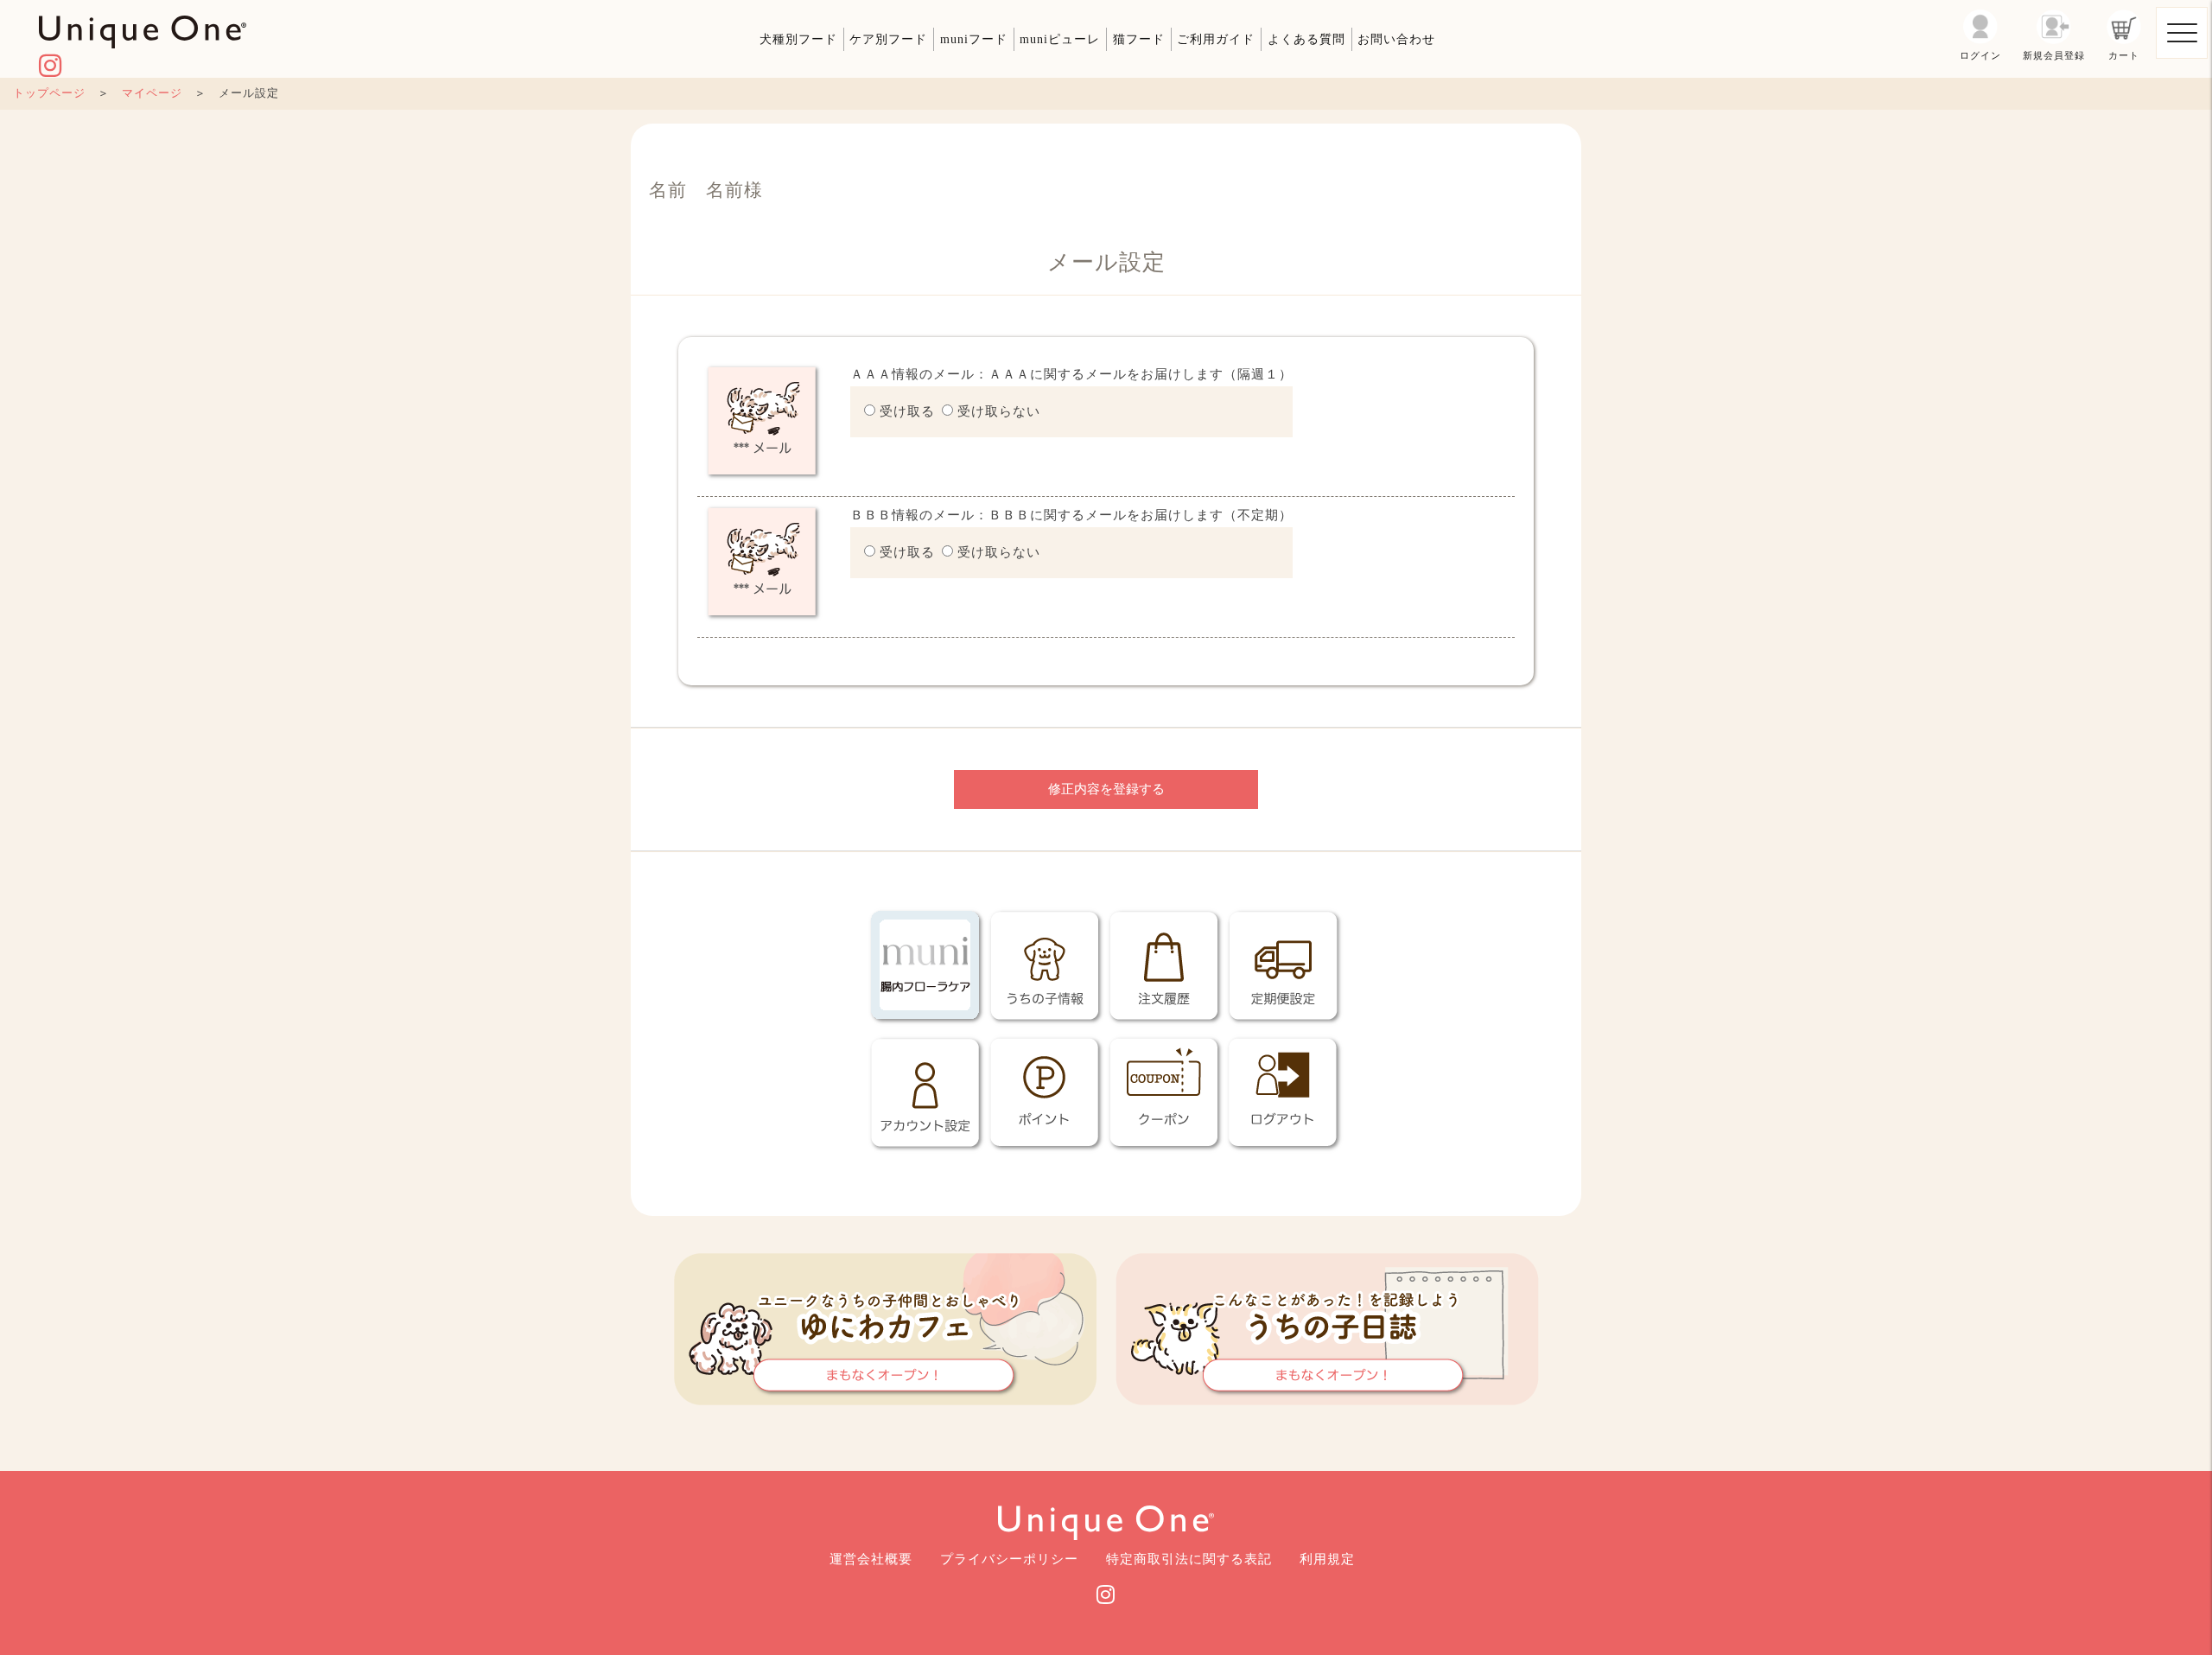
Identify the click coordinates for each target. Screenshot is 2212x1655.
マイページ (152, 93)
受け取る (907, 411)
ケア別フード (888, 39)
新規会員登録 (2054, 56)
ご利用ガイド (1216, 39)
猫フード (1139, 39)
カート (2124, 56)
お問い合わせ (1396, 39)
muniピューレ (1060, 39)
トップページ (49, 93)
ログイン (1980, 56)
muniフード (974, 39)
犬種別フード (798, 39)
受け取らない (999, 411)
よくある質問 (1306, 39)
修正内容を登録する (1106, 789)
